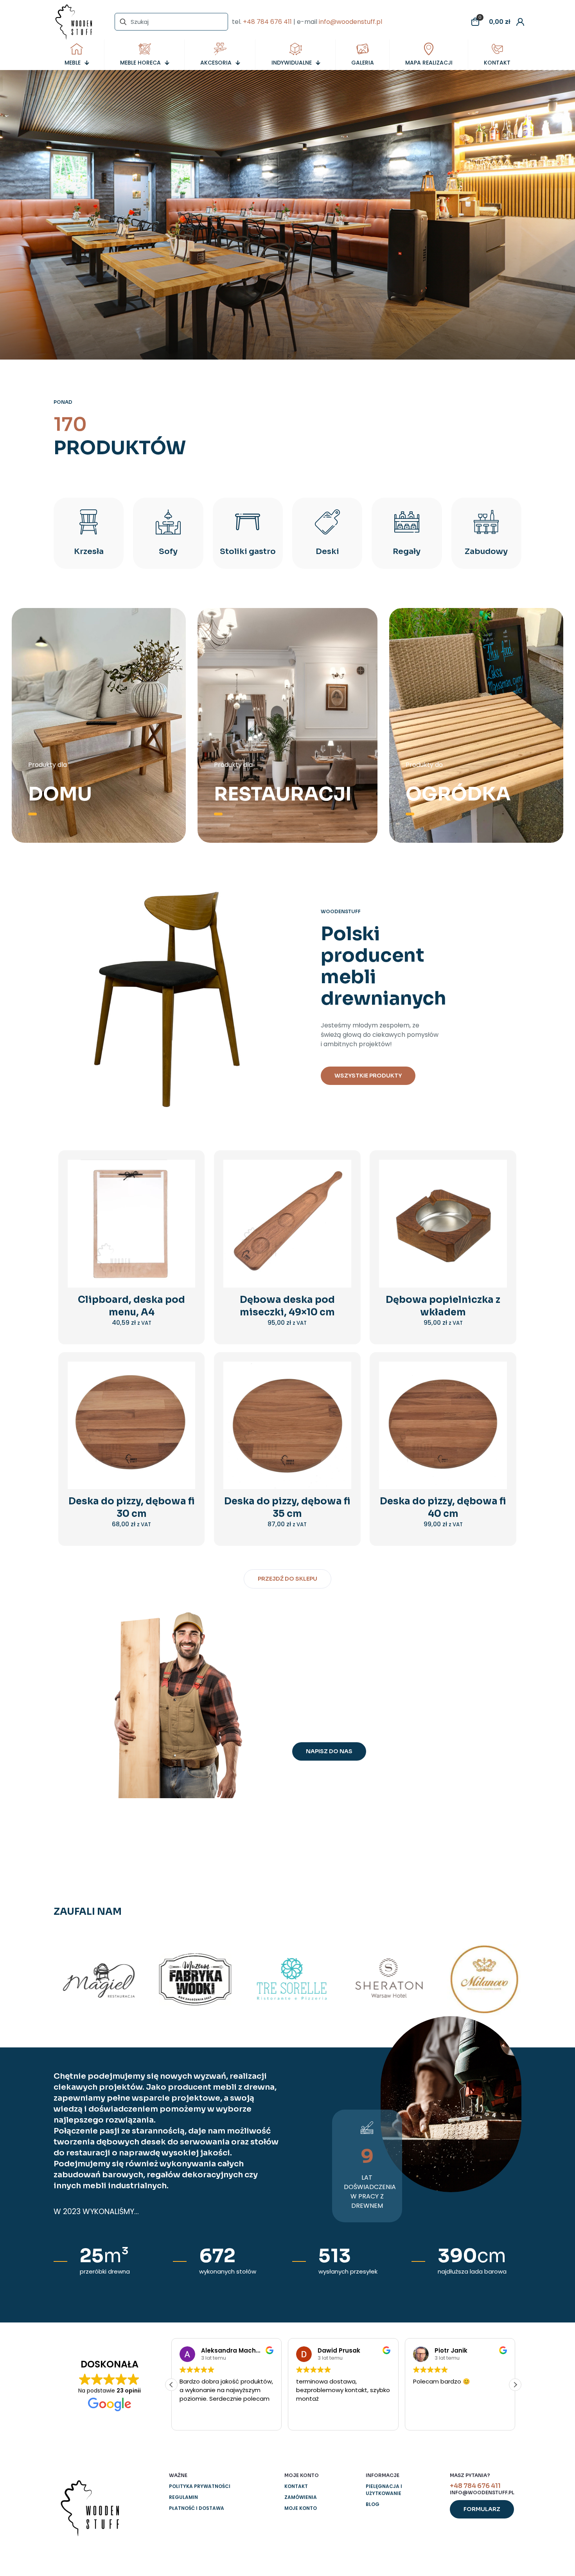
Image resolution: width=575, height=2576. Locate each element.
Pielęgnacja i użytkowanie (384, 2490)
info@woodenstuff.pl (350, 22)
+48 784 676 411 (267, 22)
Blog (373, 2504)
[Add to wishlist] (184, 1204)
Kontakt (296, 2486)
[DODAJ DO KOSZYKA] (184, 1171)
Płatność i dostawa (197, 2508)
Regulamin (183, 2497)
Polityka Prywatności (200, 2486)
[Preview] (184, 1221)
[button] (515, 2385)
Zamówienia (301, 2497)
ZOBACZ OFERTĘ (287, 264)
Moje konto (301, 2508)
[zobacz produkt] (184, 1187)
